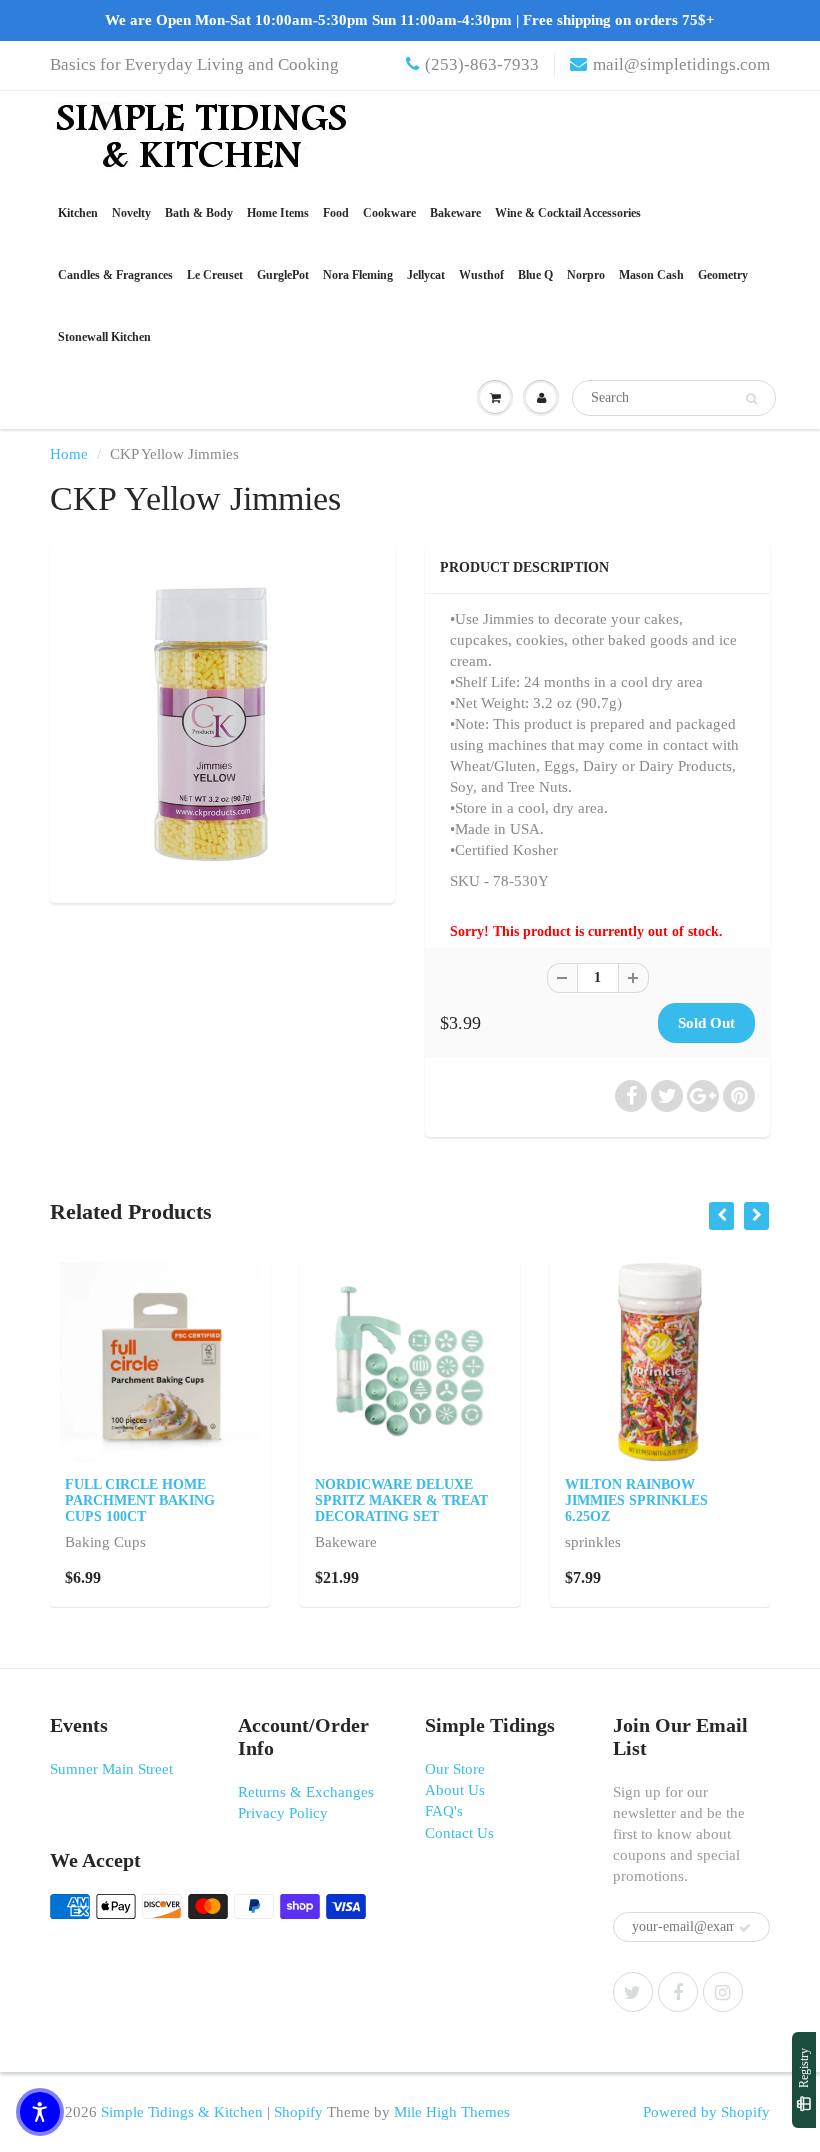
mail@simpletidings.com (681, 64)
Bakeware (455, 213)
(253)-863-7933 (482, 64)
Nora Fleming (358, 275)
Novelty (131, 213)
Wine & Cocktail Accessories (568, 213)
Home (69, 454)
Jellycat (426, 275)
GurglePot (283, 275)
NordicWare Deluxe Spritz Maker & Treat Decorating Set (401, 1500)
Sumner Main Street (111, 1769)
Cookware (389, 213)
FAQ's (444, 1811)
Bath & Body (199, 213)
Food (336, 213)
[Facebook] (678, 1992)
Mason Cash (651, 275)
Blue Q (535, 275)
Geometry (723, 275)
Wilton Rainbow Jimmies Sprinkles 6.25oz (636, 1500)
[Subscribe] (745, 1928)
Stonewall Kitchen (104, 337)
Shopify (298, 2112)
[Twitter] (633, 1992)
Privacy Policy (283, 1813)
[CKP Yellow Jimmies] (222, 720)
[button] (40, 2112)
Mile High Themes (452, 2112)
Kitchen (78, 213)
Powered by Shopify (706, 2112)
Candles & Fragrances (115, 275)
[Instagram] (723, 1992)
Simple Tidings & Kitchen (182, 2112)
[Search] (751, 399)
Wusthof (481, 275)
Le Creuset (215, 275)
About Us (455, 1790)
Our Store (455, 1769)
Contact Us (459, 1833)
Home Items (278, 213)
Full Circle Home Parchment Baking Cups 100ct (140, 1500)
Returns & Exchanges (306, 1792)
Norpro (586, 275)
